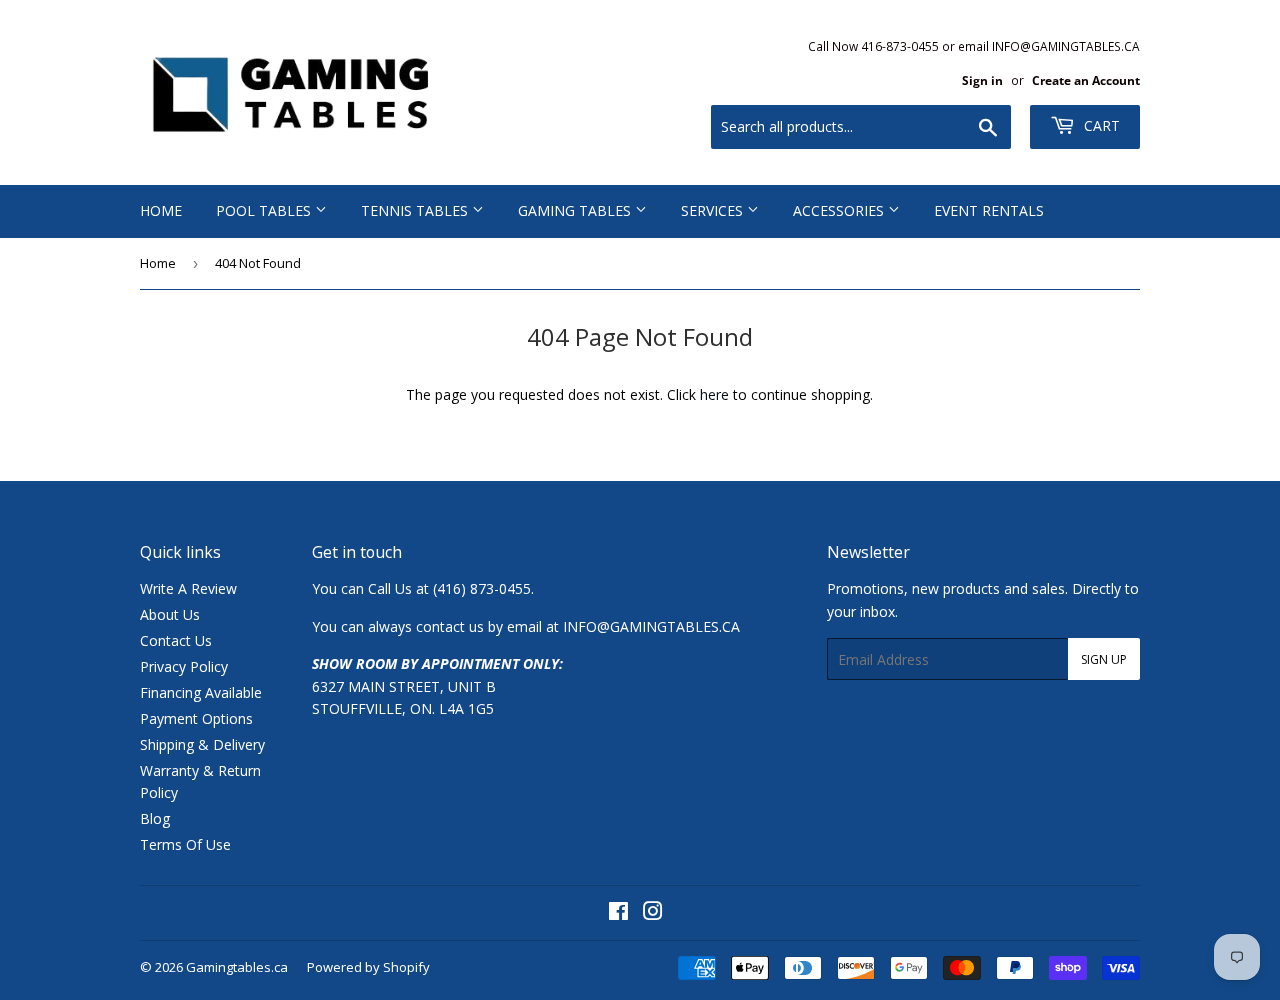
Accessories (840, 210)
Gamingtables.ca (237, 967)
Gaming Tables (576, 210)
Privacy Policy (184, 666)
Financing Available (201, 692)
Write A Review (188, 588)
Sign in (982, 80)
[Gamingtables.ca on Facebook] (618, 913)
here (714, 394)
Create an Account (1086, 80)
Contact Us (176, 640)
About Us (170, 614)
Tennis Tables (416, 210)
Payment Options (196, 718)
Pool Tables (265, 210)
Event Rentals (989, 210)
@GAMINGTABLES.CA (668, 626)
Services (714, 210)
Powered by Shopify (368, 967)
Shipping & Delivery (202, 744)
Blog (155, 818)
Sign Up (1104, 659)
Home (161, 210)
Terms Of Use (185, 844)
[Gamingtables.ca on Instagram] (653, 913)
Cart (1100, 125)
